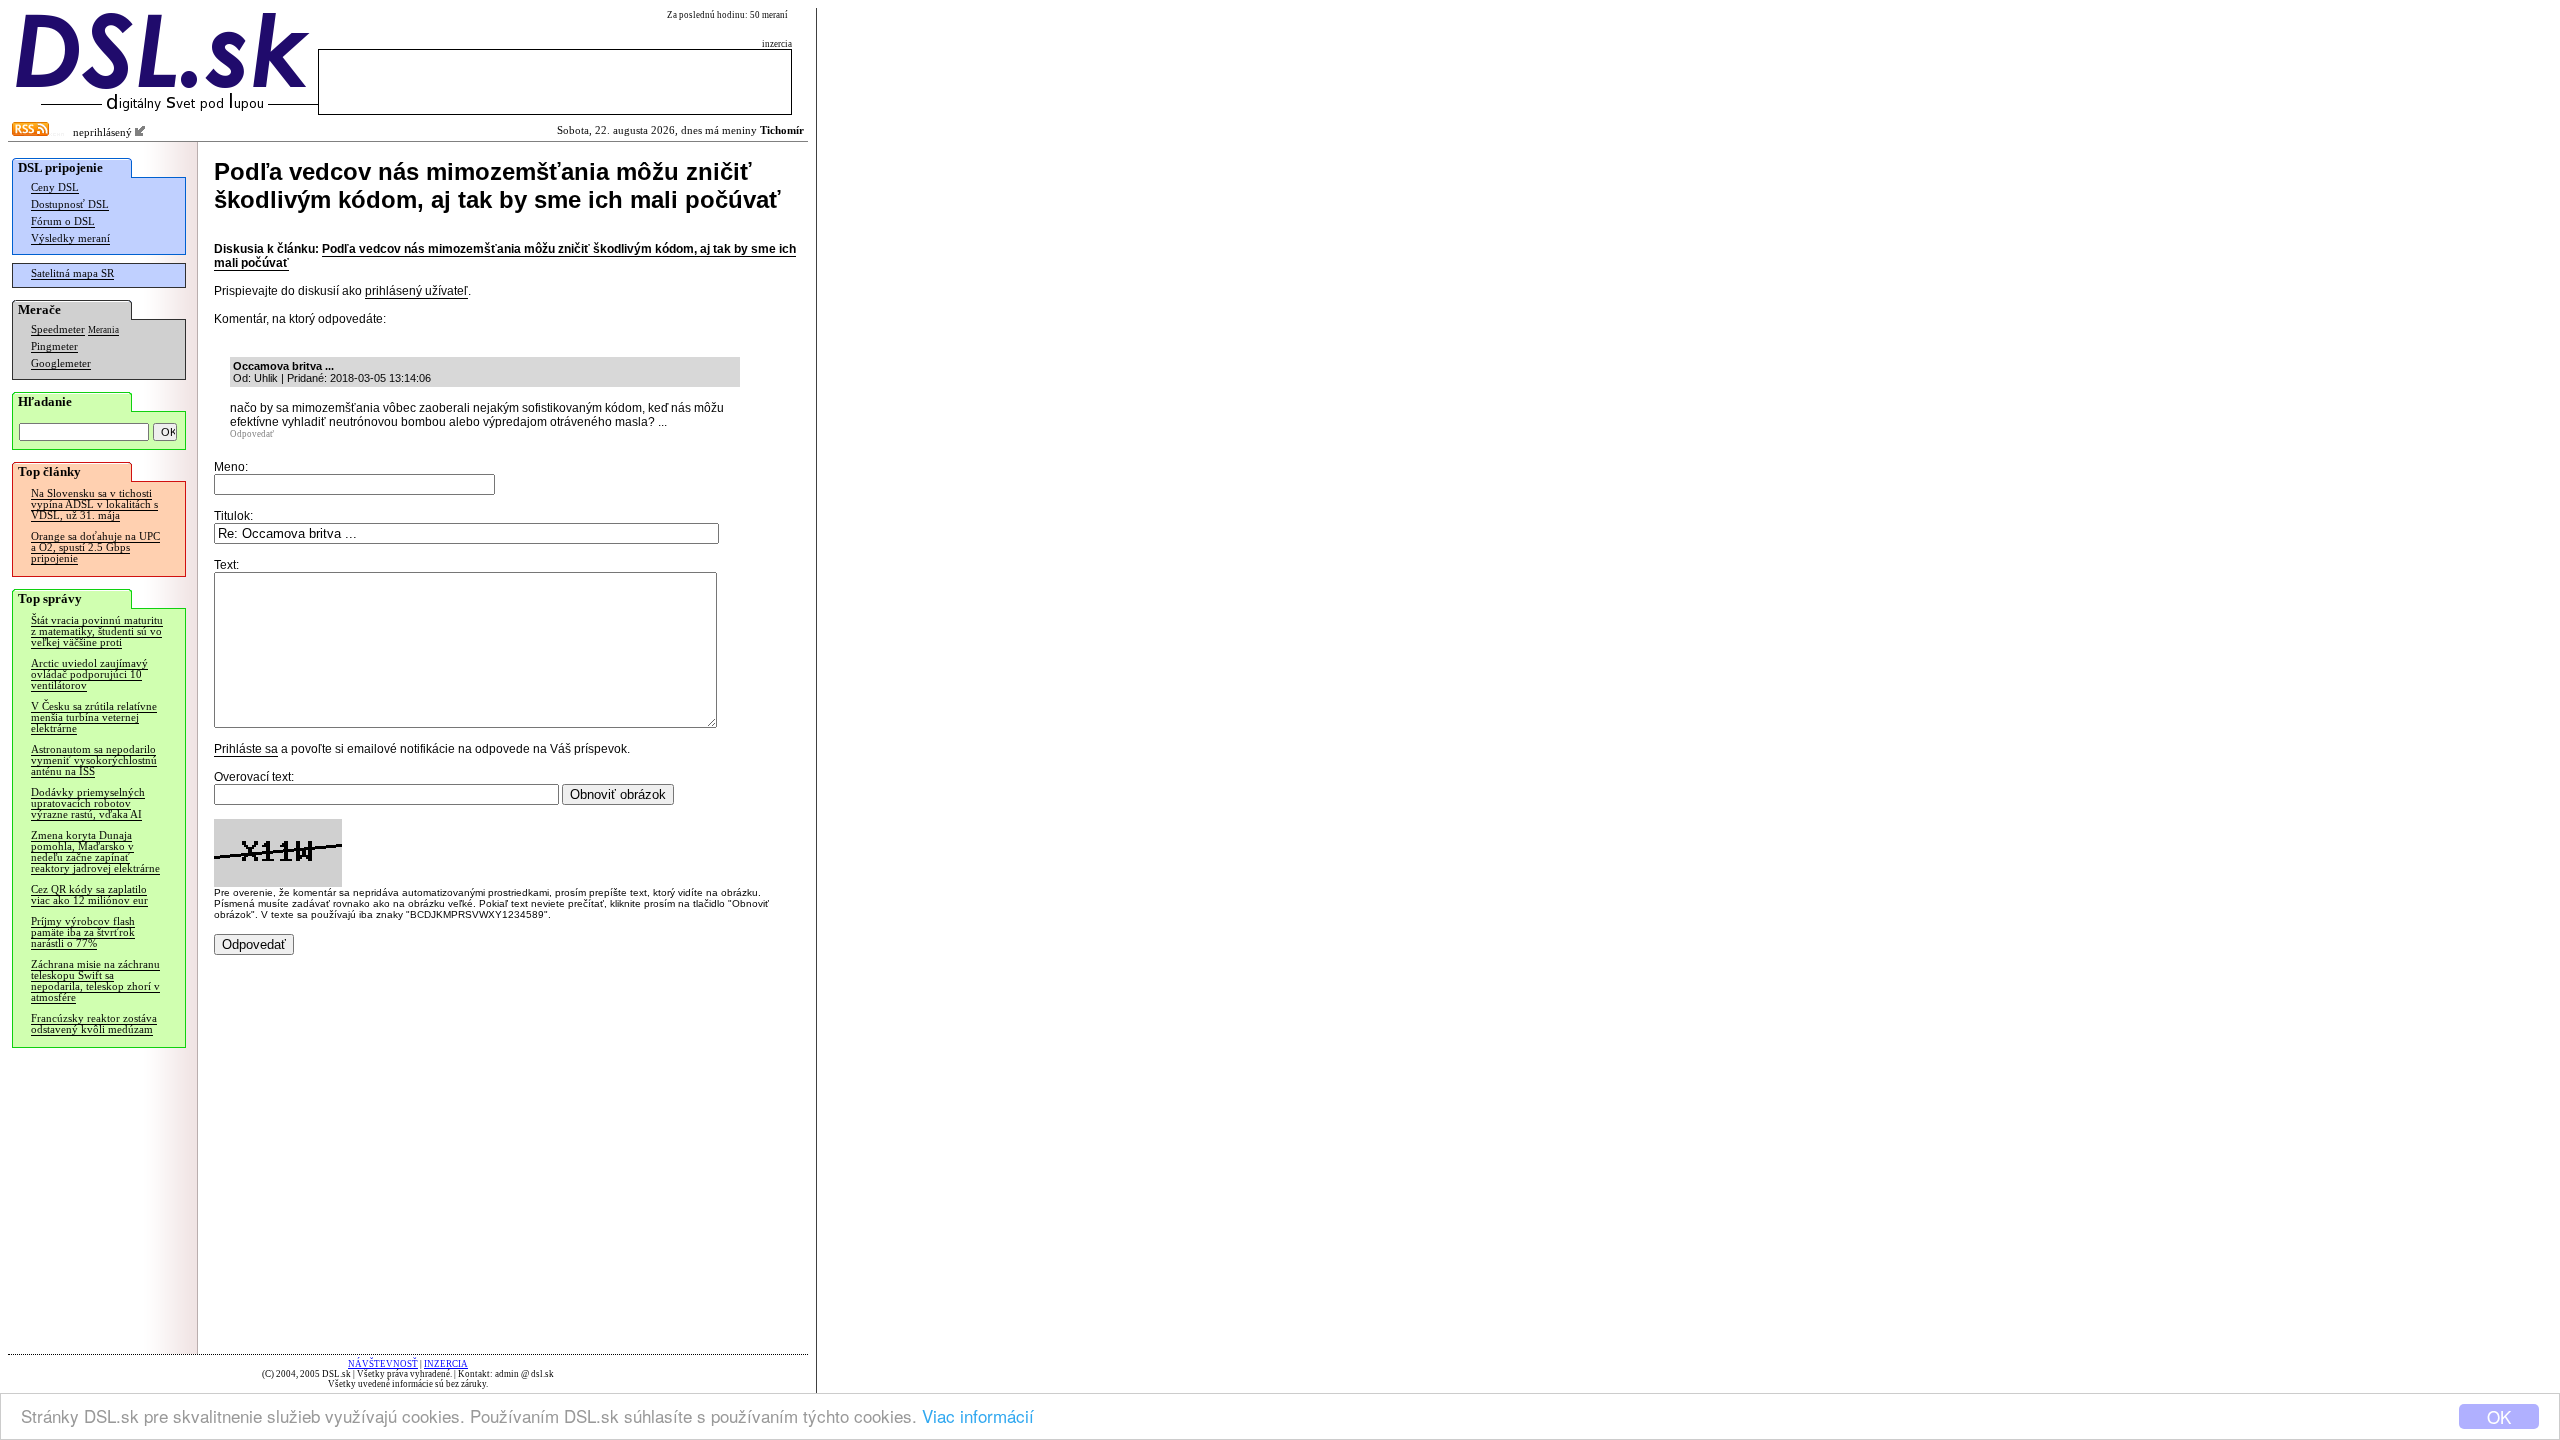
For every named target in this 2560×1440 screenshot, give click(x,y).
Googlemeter (61, 363)
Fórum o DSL (63, 221)
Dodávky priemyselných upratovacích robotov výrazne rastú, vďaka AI (88, 803)
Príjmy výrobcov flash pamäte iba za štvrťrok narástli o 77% (83, 932)
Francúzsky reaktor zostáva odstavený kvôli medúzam (94, 1024)
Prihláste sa (246, 749)
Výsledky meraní (70, 238)
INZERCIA (446, 1364)
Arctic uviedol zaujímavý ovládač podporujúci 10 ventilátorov (89, 674)
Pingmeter (54, 346)
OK (2499, 1416)
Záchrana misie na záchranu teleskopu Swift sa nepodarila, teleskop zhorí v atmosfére (95, 981)
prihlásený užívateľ (416, 291)
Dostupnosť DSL (70, 204)
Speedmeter (58, 329)
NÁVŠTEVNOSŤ (383, 1364)
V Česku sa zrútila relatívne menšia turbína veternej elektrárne (94, 717)
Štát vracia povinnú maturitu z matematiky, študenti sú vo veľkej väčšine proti (97, 631)
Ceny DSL (55, 187)
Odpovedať (252, 434)
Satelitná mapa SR (72, 273)
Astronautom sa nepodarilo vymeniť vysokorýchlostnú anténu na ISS (94, 760)
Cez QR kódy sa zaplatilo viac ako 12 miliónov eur (89, 895)
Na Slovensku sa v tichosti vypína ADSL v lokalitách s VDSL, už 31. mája (94, 504)
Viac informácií (978, 1415)
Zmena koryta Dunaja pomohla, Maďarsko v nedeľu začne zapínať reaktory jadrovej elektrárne (95, 852)
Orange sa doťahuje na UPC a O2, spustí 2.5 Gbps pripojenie (95, 547)
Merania (103, 330)
